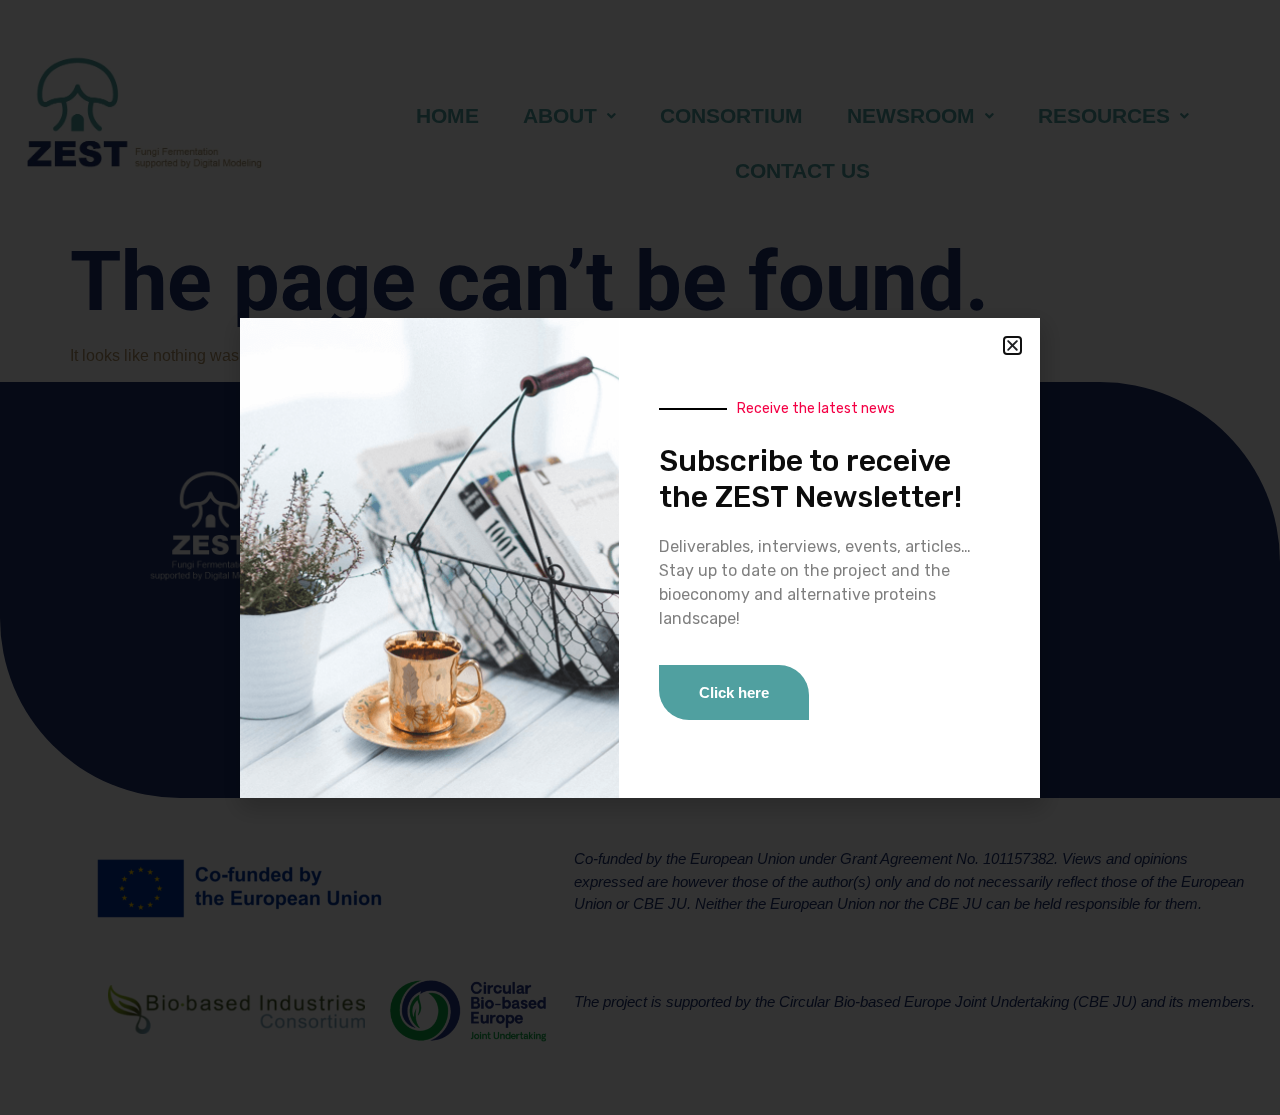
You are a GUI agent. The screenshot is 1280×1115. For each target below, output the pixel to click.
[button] (1012, 345)
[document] (640, 557)
